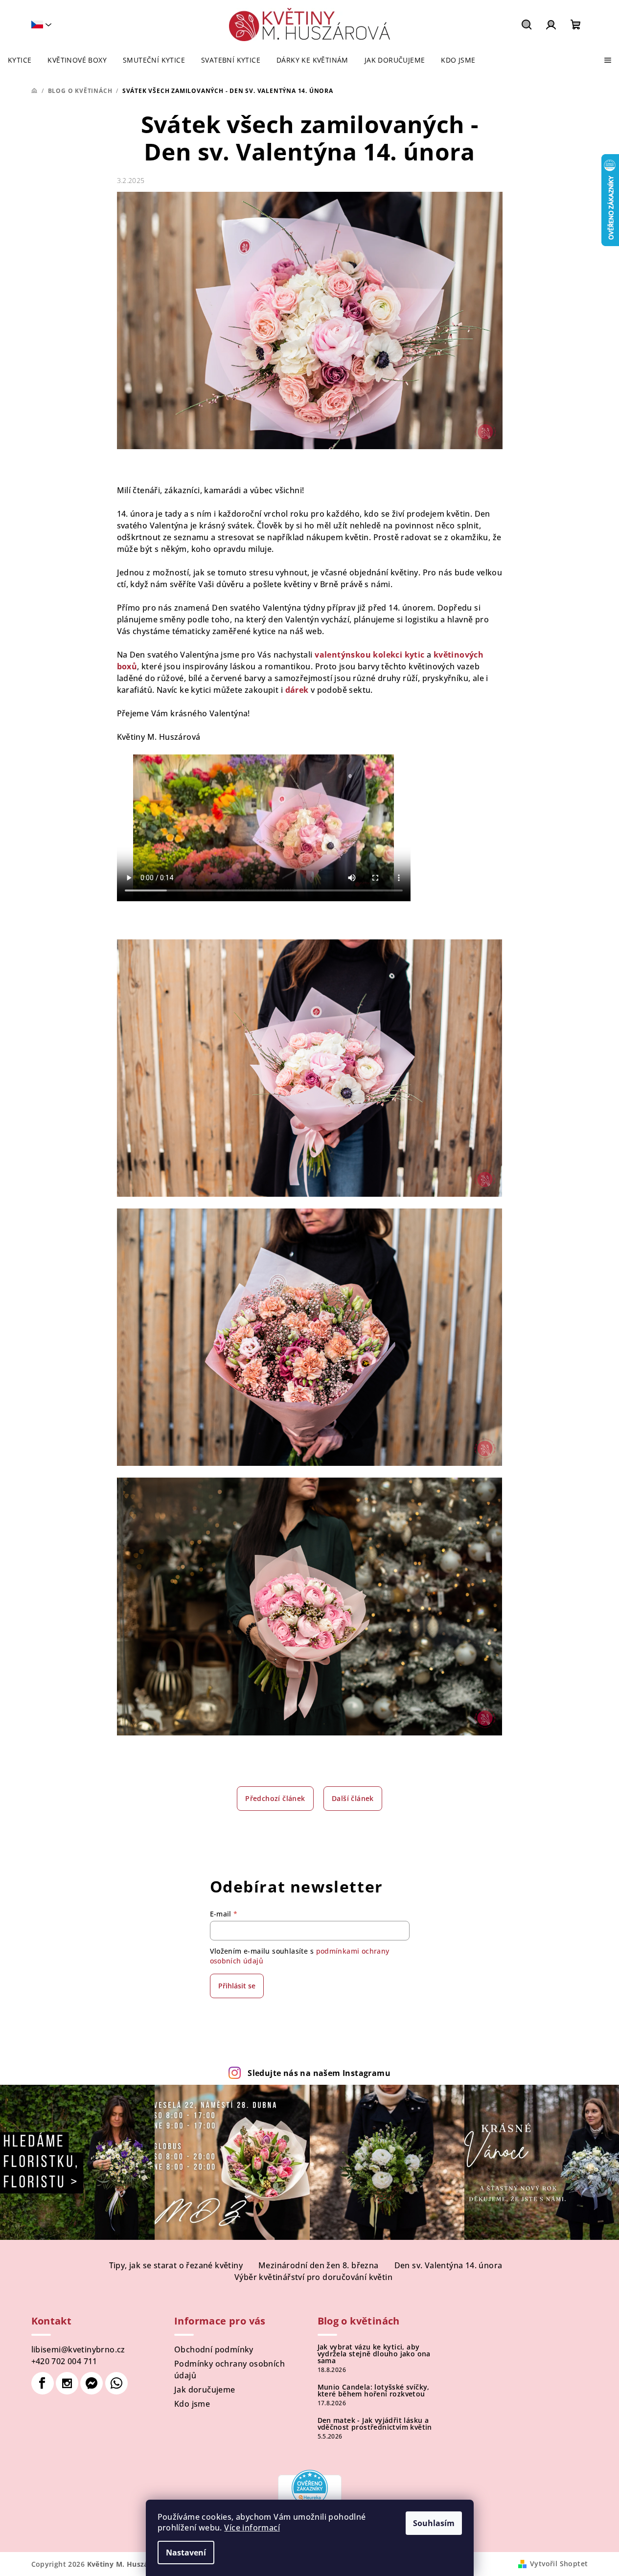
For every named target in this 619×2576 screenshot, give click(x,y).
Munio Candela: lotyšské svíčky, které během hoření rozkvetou (374, 2391)
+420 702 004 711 (64, 2361)
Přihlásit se (237, 1986)
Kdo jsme (192, 2404)
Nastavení (186, 2553)
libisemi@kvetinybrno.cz (78, 2349)
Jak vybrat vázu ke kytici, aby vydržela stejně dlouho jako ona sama (374, 2354)
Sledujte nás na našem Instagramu (319, 2073)
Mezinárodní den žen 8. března (319, 2265)
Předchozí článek (275, 1798)
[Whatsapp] (116, 2383)
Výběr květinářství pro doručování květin (313, 2277)
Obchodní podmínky (214, 2349)
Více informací (252, 2528)
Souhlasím (434, 2523)
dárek (297, 690)
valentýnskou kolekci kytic (369, 655)
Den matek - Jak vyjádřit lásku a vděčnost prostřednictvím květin (375, 2424)
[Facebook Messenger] (92, 2383)
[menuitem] (20, 60)
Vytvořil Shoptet (559, 2564)
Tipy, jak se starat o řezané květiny (176, 2265)
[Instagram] (67, 2383)
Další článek (353, 1798)
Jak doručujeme (205, 2390)
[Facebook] (43, 2383)
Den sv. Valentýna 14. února (448, 2265)
